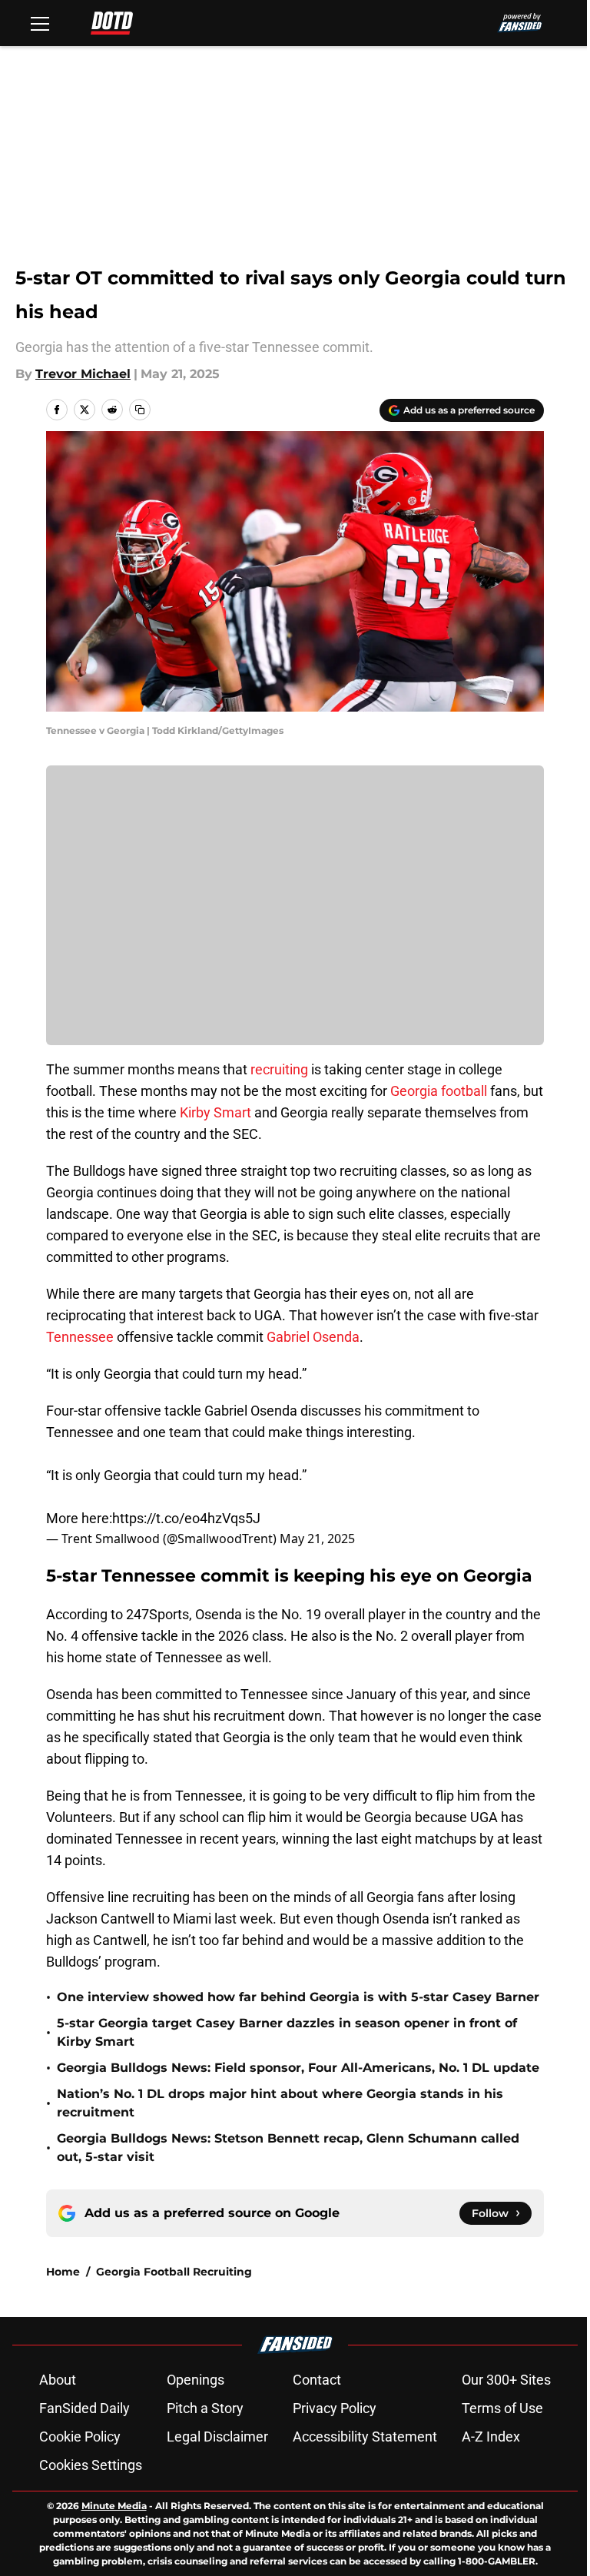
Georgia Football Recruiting (174, 2272)
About (58, 2380)
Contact (317, 2380)
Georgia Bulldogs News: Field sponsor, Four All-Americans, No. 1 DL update (298, 2068)
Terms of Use (502, 2408)
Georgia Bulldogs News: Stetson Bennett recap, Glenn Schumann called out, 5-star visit (288, 2148)
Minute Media (114, 2506)
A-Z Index (491, 2437)
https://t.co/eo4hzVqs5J (186, 1518)
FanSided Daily (85, 2408)
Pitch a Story (205, 2408)
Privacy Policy (335, 2408)
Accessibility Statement (365, 2437)
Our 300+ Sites (506, 2380)
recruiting (279, 1069)
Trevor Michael (83, 374)
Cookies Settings (91, 2465)
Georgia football (439, 1091)
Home (63, 2272)
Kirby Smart (215, 1112)
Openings (196, 2380)
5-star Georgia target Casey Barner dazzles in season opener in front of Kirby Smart (287, 2032)
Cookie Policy (80, 2437)
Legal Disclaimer (217, 2437)
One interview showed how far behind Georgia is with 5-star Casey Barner (298, 1997)
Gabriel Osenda (313, 1337)
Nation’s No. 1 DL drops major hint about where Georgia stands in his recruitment (280, 2103)
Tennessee (80, 1337)
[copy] (140, 410)
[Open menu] (40, 23)
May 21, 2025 (317, 1539)
